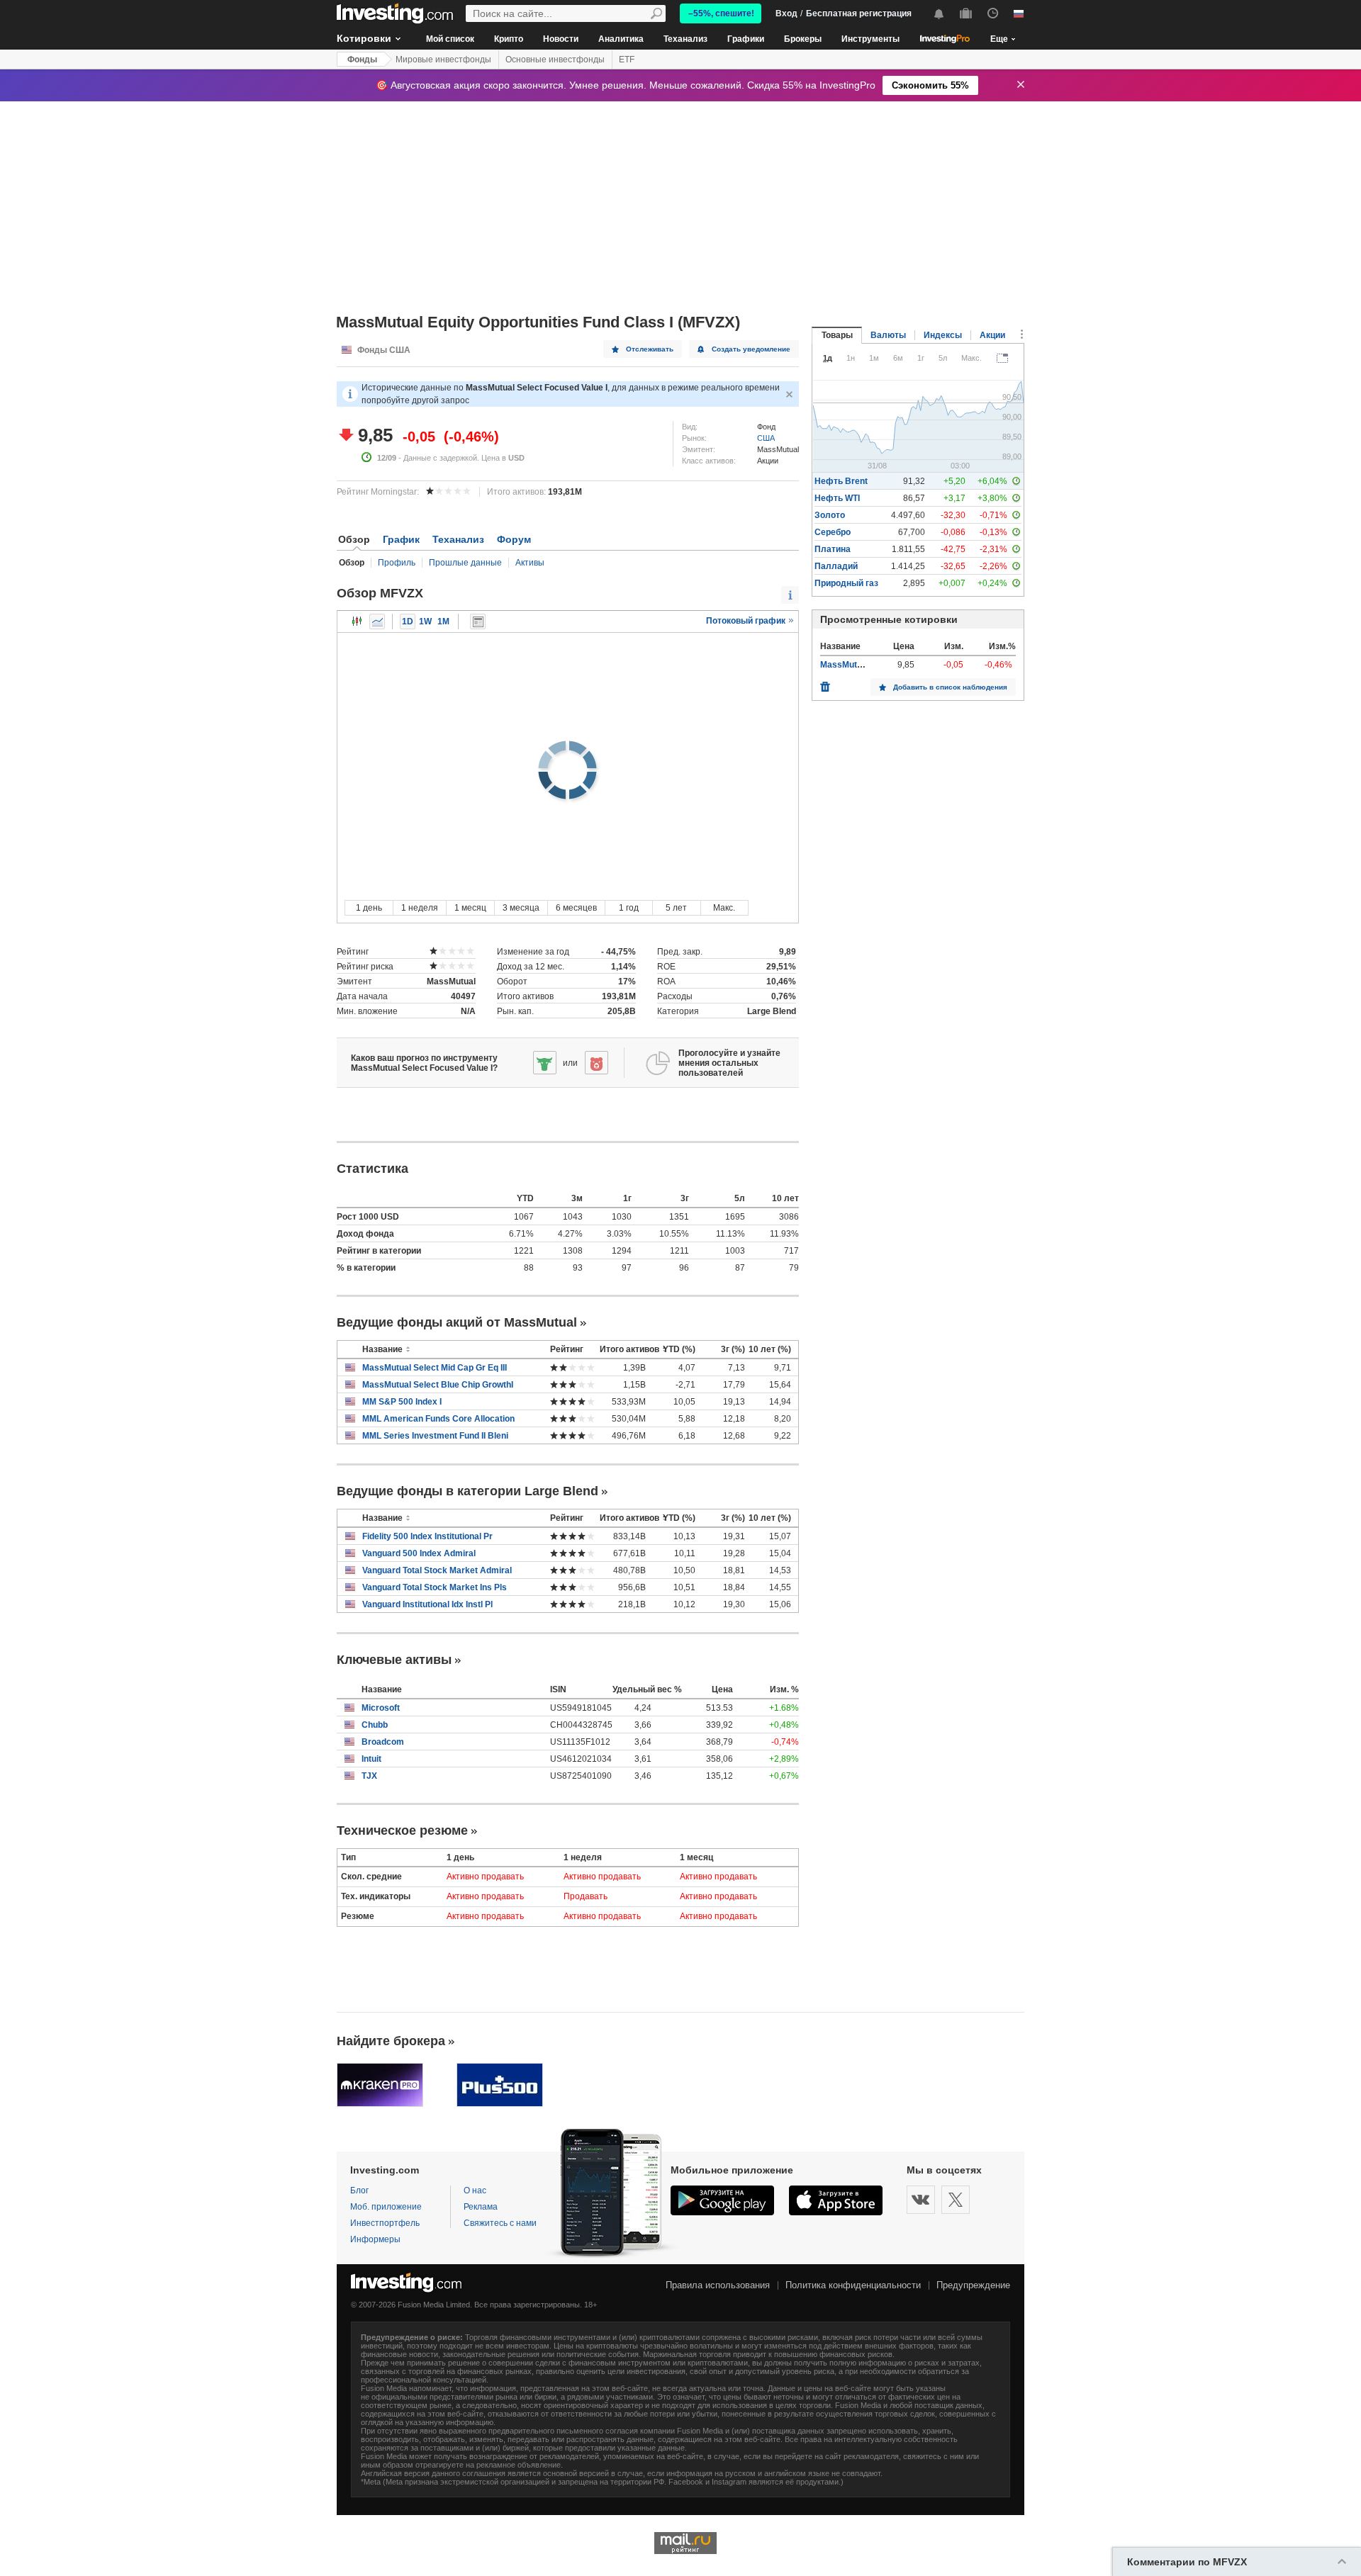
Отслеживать (650, 349)
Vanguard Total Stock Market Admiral (437, 1570)
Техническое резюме (402, 1830)
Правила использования (718, 2285)
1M (443, 621)
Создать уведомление (751, 349)
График (401, 539)
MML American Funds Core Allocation (438, 1419)
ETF (627, 60)
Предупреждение (973, 2285)
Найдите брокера (391, 2041)
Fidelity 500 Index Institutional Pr (427, 1536)
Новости (561, 39)
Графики (746, 39)
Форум (514, 539)
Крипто (509, 39)
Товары (837, 335)
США (766, 438)
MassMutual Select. (859, 665)
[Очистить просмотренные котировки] (825, 683)
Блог (359, 2190)
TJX (369, 1776)
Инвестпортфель (385, 2223)
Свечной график (357, 621)
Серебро (833, 532)
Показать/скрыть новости (478, 621)
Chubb (375, 1725)
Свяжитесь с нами (500, 2223)
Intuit (371, 1759)
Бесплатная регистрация (859, 13)
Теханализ (685, 39)
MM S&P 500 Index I (402, 1402)
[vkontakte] (921, 2200)
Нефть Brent (841, 481)
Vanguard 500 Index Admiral (419, 1553)
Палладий (836, 566)
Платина (833, 549)
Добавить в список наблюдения (950, 687)
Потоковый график (747, 621)
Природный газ (846, 583)
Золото (830, 515)
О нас (475, 2190)
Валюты (888, 335)
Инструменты (870, 39)
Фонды (362, 60)
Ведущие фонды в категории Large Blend (467, 1491)
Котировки (364, 38)
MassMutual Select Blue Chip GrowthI (438, 1385)
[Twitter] (956, 2200)
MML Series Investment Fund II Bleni (435, 1436)
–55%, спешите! (721, 13)
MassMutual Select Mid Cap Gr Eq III (435, 1368)
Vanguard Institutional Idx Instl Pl (427, 1604)
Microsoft (381, 1708)
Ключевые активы (394, 1660)
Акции (992, 335)
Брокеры (803, 39)
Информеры (375, 2239)
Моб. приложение (386, 2207)
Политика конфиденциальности (853, 2285)
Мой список (450, 39)
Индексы (943, 335)
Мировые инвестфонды (443, 60)
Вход (786, 13)
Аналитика (621, 39)
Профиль (397, 563)
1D (408, 621)
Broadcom (383, 1742)
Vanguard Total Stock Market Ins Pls (435, 1587)
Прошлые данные (465, 563)
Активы (530, 563)
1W (425, 621)
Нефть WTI (837, 498)
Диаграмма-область (377, 621)
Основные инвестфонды (555, 60)
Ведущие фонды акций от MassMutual (457, 1322)
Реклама (481, 2207)
